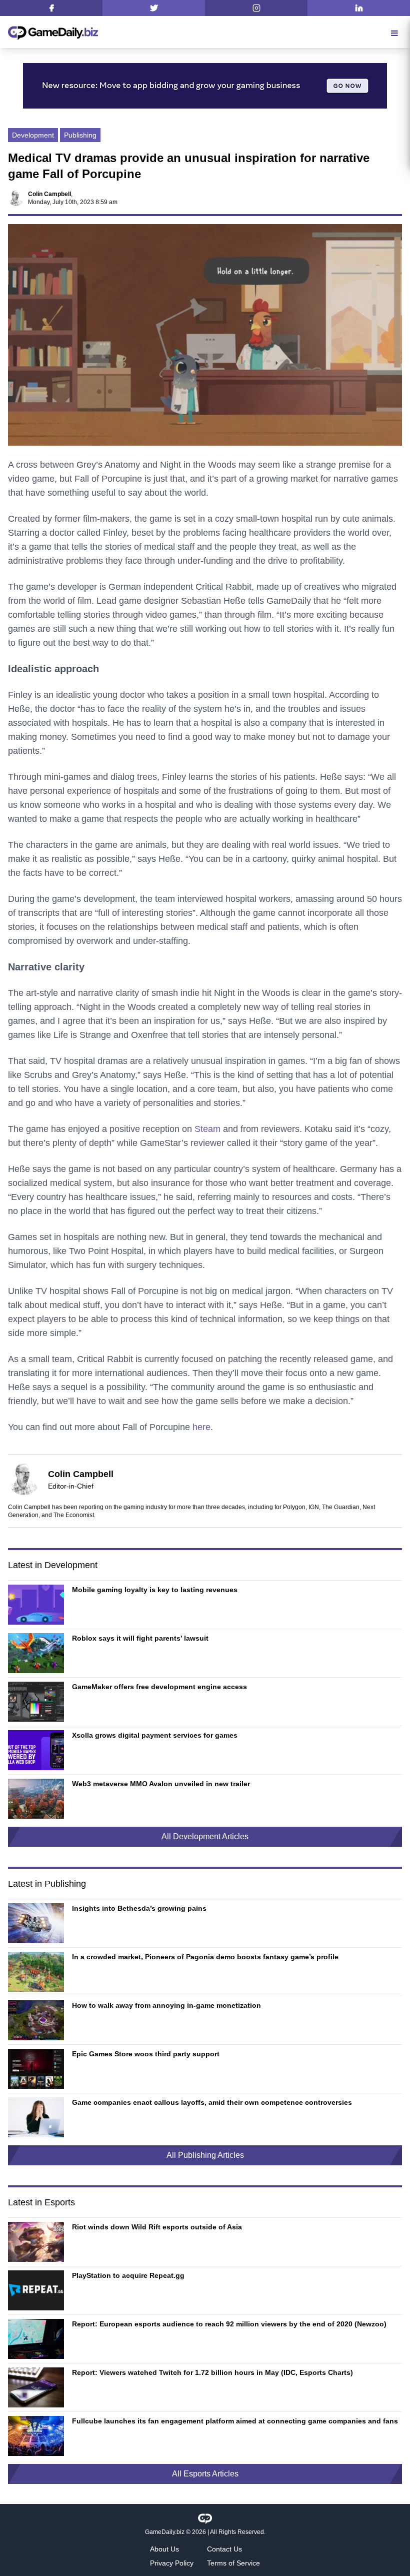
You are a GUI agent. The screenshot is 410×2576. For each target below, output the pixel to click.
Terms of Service (233, 2563)
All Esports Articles (205, 2474)
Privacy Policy (172, 2563)
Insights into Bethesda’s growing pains (139, 1908)
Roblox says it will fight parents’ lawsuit (140, 1638)
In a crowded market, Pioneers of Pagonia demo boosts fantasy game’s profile (205, 1957)
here (201, 1427)
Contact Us (224, 2549)
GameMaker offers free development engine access (159, 1687)
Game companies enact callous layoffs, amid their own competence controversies (212, 2102)
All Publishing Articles (205, 2155)
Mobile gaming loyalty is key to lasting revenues (155, 1590)
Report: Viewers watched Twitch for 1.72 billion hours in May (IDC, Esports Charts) (212, 2372)
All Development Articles (205, 1836)
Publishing (80, 135)
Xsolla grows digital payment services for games (155, 1735)
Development (33, 135)
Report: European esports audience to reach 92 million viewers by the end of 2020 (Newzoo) (229, 2324)
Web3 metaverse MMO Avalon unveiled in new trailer (161, 1784)
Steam (207, 1129)
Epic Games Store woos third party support (146, 2054)
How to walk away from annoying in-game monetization (166, 2005)
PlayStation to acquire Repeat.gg (128, 2275)
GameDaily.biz (165, 2532)
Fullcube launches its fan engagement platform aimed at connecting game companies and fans (235, 2421)
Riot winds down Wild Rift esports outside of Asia (157, 2227)
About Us (164, 2549)
